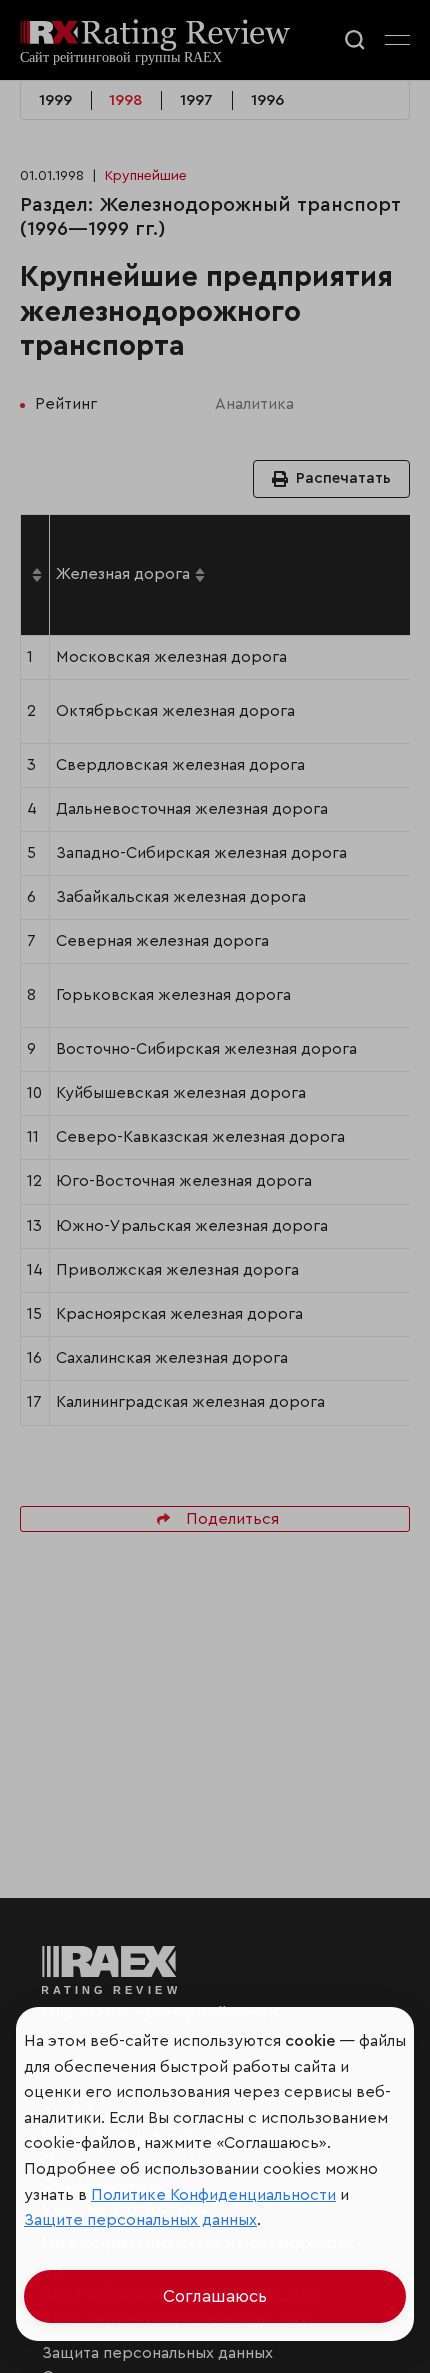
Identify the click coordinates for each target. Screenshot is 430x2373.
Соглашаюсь (215, 2296)
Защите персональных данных (140, 2220)
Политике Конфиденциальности (213, 2195)
